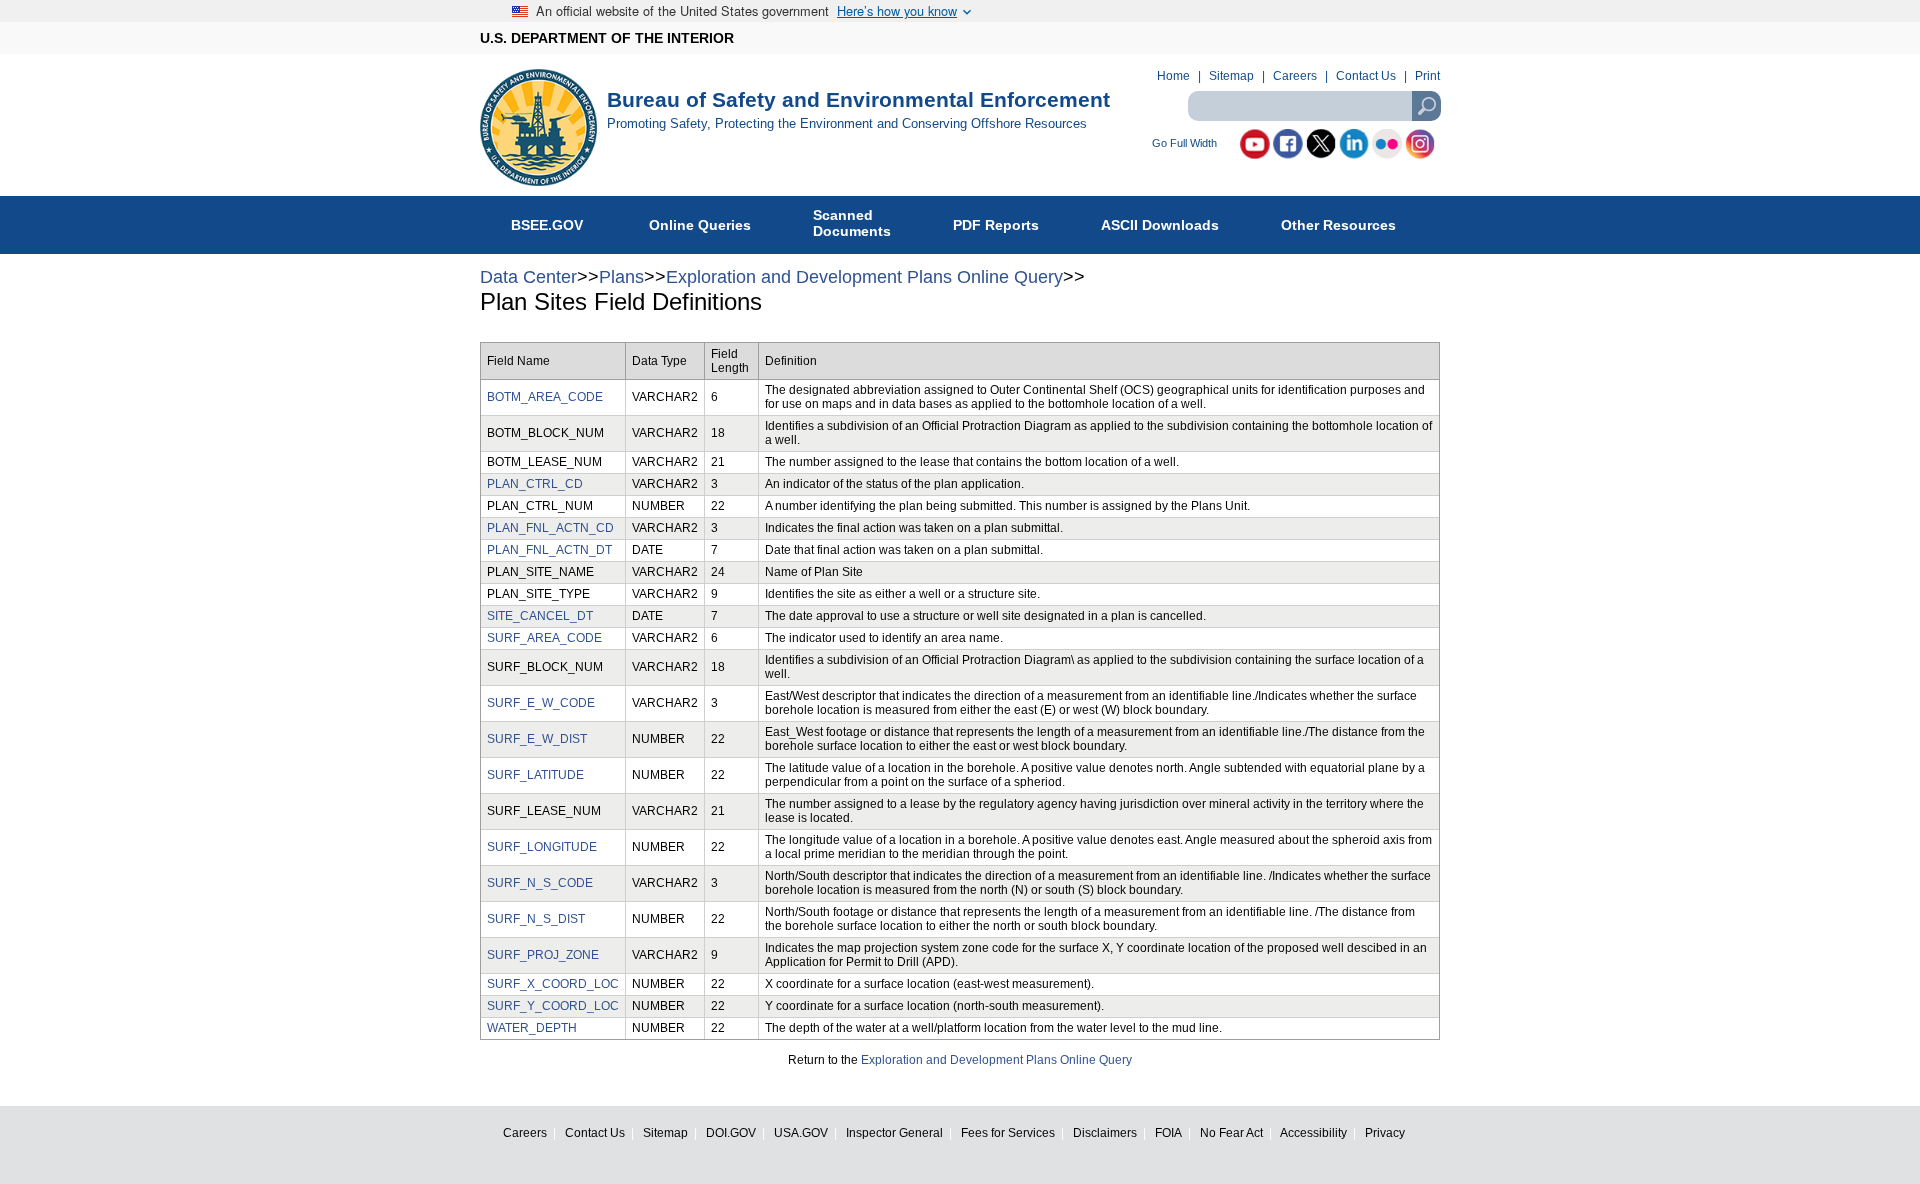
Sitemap (1231, 76)
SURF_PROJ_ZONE (543, 955)
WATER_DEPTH (532, 1028)
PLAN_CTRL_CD (535, 484)
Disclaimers (1105, 1132)
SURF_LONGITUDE (542, 847)
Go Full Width (1184, 143)
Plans (621, 277)
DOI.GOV (731, 1132)
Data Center (528, 277)
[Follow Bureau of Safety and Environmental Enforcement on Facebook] (1288, 144)
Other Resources (1338, 225)
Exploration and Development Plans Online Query (864, 277)
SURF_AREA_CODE (544, 638)
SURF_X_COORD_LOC (553, 984)
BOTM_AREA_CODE (545, 397)
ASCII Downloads (1160, 225)
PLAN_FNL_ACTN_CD (550, 528)
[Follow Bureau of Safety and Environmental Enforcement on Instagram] (1420, 144)
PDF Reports (996, 225)
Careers (1295, 76)
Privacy (1385, 1132)
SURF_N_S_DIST (536, 919)
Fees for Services (1008, 1132)
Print (1427, 76)
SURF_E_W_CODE (541, 703)
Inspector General (894, 1132)
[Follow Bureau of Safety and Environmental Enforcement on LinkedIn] (1354, 144)
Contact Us (1366, 76)
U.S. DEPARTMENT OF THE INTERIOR (607, 38)
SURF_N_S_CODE (540, 883)
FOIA (1168, 1132)
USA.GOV (801, 1132)
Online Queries (700, 225)
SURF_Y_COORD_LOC (553, 1006)
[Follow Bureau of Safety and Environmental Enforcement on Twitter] (1321, 144)
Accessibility (1313, 1132)
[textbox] (1314, 106)
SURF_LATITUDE (535, 775)
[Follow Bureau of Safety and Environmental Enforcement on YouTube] (1255, 144)
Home (1173, 76)
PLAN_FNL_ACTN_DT (549, 550)
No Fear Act (1231, 1132)
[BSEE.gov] (543, 127)
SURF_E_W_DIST (537, 739)
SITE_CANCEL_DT (540, 616)
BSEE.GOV (549, 225)
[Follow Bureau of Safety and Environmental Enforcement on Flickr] (1387, 144)
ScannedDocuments (852, 223)
